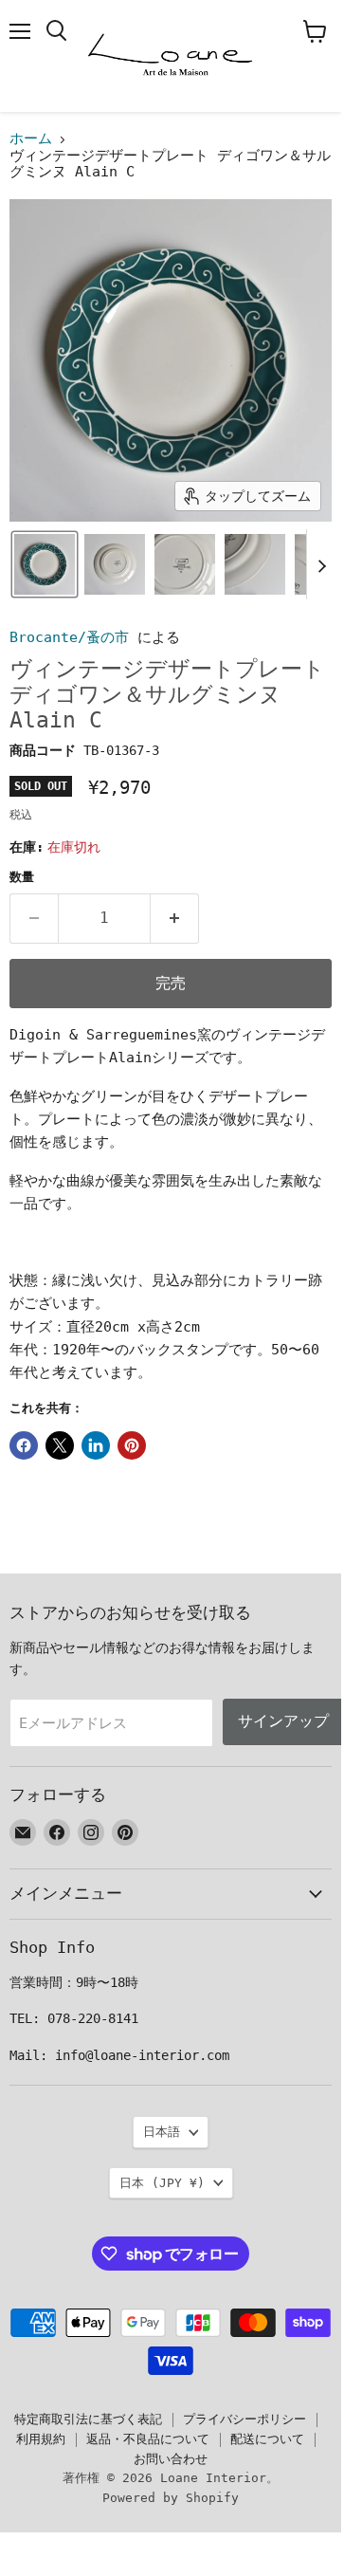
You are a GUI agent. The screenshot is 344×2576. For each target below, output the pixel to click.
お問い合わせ (171, 2459)
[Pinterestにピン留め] (132, 1445)
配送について (267, 2439)
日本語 (162, 2132)
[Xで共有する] (60, 1445)
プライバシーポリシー (244, 2419)
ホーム (31, 139)
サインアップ (283, 1721)
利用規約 (41, 2439)
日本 (162, 2183)
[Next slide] (321, 564)
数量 (22, 877)
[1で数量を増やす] (175, 918)
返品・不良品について (148, 2439)
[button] (45, 564)
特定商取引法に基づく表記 (88, 2419)
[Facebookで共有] (24, 1445)
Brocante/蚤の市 (69, 637)
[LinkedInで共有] (96, 1445)
